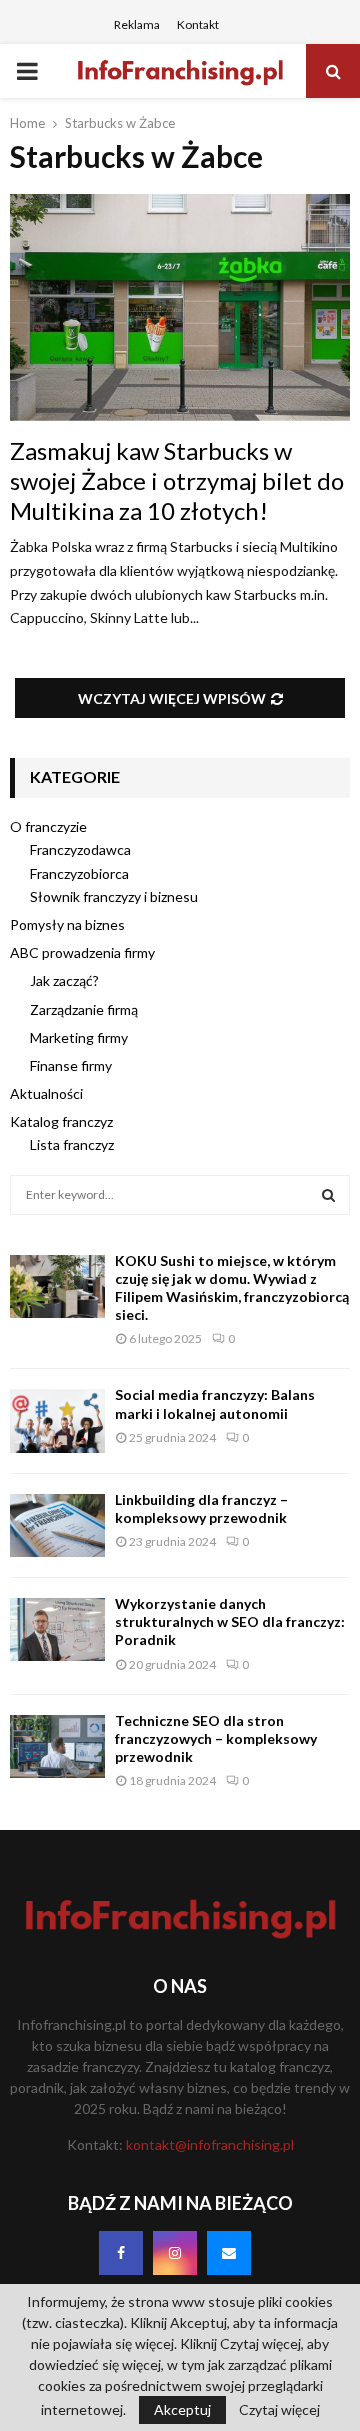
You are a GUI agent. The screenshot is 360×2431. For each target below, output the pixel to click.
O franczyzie (48, 826)
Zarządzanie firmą (84, 1009)
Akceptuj (182, 2409)
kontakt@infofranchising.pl (210, 2144)
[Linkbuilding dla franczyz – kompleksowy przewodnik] (57, 1525)
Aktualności (46, 1093)
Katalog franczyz (61, 1121)
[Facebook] (121, 2253)
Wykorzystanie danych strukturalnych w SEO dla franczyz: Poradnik (230, 1621)
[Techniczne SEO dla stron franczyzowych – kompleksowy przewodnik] (57, 1746)
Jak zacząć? (64, 980)
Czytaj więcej (279, 2410)
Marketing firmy (79, 1037)
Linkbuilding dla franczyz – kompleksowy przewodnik (201, 1508)
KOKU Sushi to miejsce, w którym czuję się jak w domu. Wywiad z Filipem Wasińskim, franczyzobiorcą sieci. (232, 1288)
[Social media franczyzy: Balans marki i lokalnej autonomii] (57, 1420)
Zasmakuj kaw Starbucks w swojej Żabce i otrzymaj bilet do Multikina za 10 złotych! (177, 480)
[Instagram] (175, 2253)
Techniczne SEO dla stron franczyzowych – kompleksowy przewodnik (216, 1738)
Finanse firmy (71, 1065)
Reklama (137, 24)
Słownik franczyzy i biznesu (114, 896)
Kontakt (198, 24)
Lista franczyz (72, 1144)
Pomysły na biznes (67, 924)
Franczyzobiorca (79, 873)
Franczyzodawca (80, 849)
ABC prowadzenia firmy (82, 952)
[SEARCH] (328, 1195)
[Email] (229, 2253)
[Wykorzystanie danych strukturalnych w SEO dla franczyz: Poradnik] (57, 1629)
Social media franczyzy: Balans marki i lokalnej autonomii (215, 1403)
